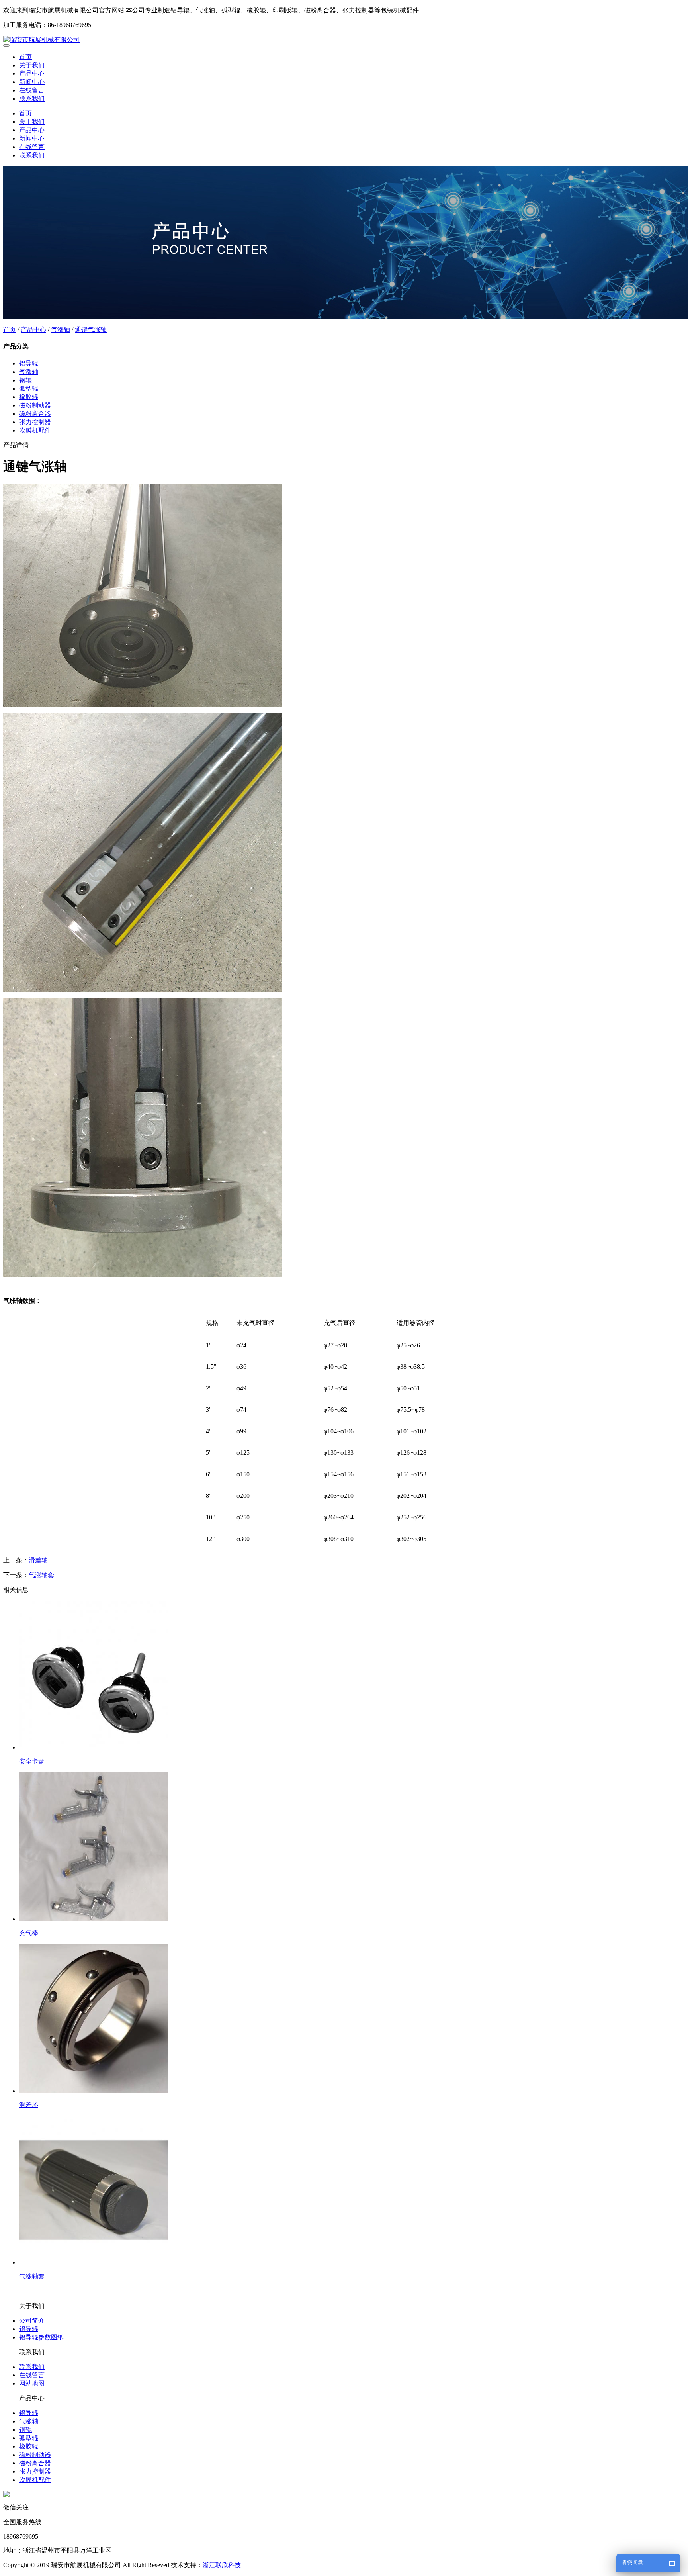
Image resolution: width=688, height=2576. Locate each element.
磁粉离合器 (35, 414)
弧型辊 (29, 389)
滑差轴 (38, 1560)
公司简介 (32, 2321)
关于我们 (32, 65)
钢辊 (25, 380)
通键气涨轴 (91, 330)
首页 (25, 57)
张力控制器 (35, 422)
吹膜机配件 (35, 430)
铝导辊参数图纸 (41, 2337)
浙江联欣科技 (222, 2565)
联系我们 (32, 99)
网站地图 (32, 2383)
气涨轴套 (41, 1575)
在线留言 (32, 90)
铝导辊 (29, 363)
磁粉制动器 (35, 405)
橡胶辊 (29, 397)
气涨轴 (61, 330)
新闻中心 (32, 82)
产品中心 (32, 73)
